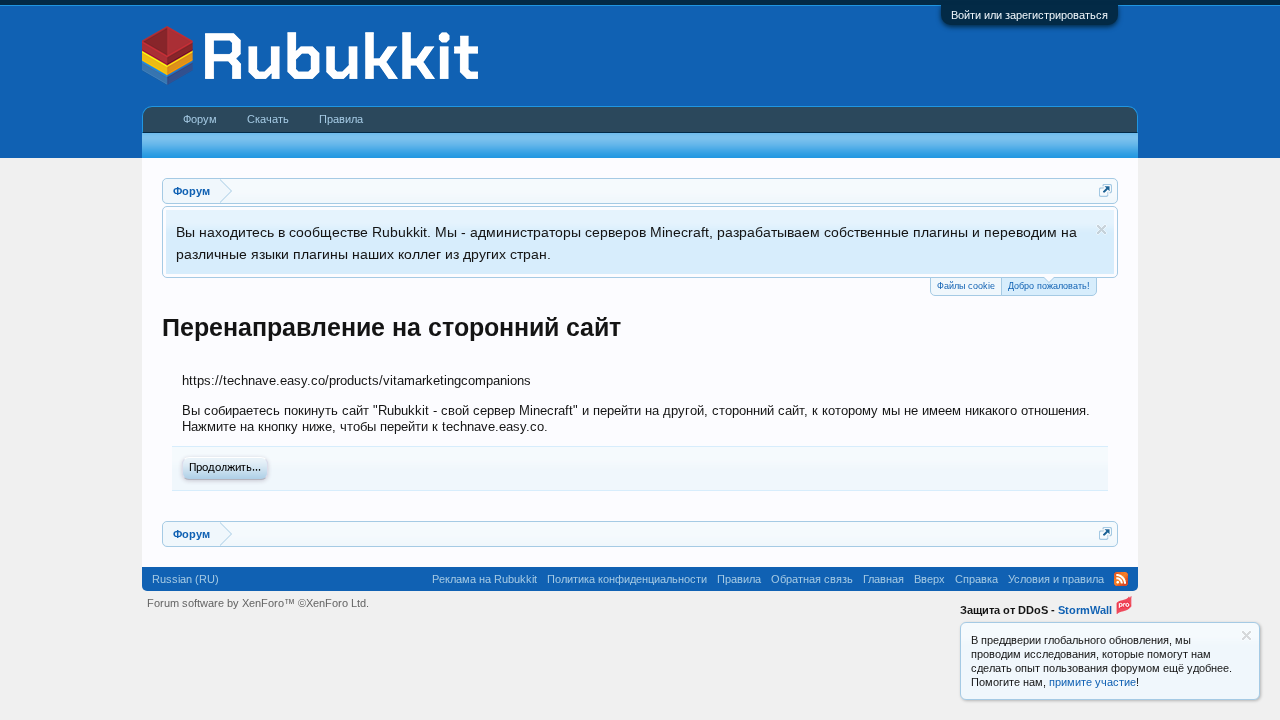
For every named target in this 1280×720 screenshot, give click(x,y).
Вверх (929, 579)
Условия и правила (1056, 579)
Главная (883, 579)
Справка (976, 579)
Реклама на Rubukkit (484, 579)
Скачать (268, 119)
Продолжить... (225, 468)
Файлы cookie (966, 286)
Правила (341, 119)
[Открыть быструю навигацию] (1105, 190)
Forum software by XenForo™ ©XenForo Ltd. (258, 603)
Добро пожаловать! (1049, 286)
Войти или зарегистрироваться (1029, 15)
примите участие (1092, 682)
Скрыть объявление (1101, 229)
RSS (1121, 579)
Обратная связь (812, 579)
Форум (200, 119)
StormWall (1085, 610)
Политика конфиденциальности (627, 579)
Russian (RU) (185, 579)
